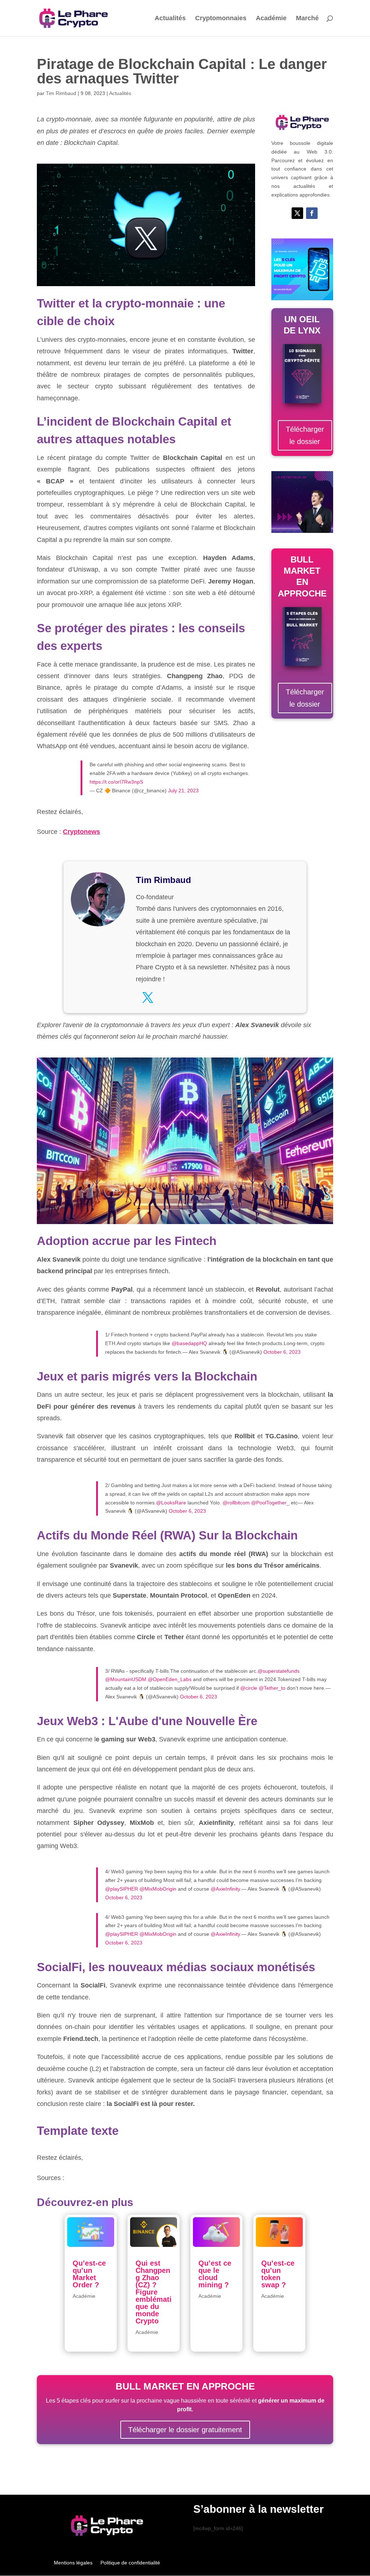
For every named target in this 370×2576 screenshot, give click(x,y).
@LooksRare (171, 1503)
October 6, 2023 (282, 1352)
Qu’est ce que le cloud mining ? (215, 2274)
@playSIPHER (122, 1889)
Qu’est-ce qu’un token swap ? (278, 2274)
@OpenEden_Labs (170, 1679)
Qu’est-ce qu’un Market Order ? (89, 2274)
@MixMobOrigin (158, 1889)
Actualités (170, 19)
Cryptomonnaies (221, 19)
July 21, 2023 (183, 791)
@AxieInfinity (225, 1889)
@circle (249, 1688)
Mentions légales (73, 2563)
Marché (307, 19)
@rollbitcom (236, 1503)
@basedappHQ (189, 1343)
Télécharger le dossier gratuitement (185, 2430)
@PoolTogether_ (270, 1503)
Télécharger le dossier (305, 435)
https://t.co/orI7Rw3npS (116, 782)
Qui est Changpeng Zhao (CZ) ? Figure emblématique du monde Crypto (154, 2292)
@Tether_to (272, 1688)
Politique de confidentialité (130, 2563)
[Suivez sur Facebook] (312, 213)
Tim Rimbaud (61, 93)
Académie (271, 19)
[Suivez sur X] (297, 213)
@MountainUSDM (126, 1679)
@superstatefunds (279, 1671)
